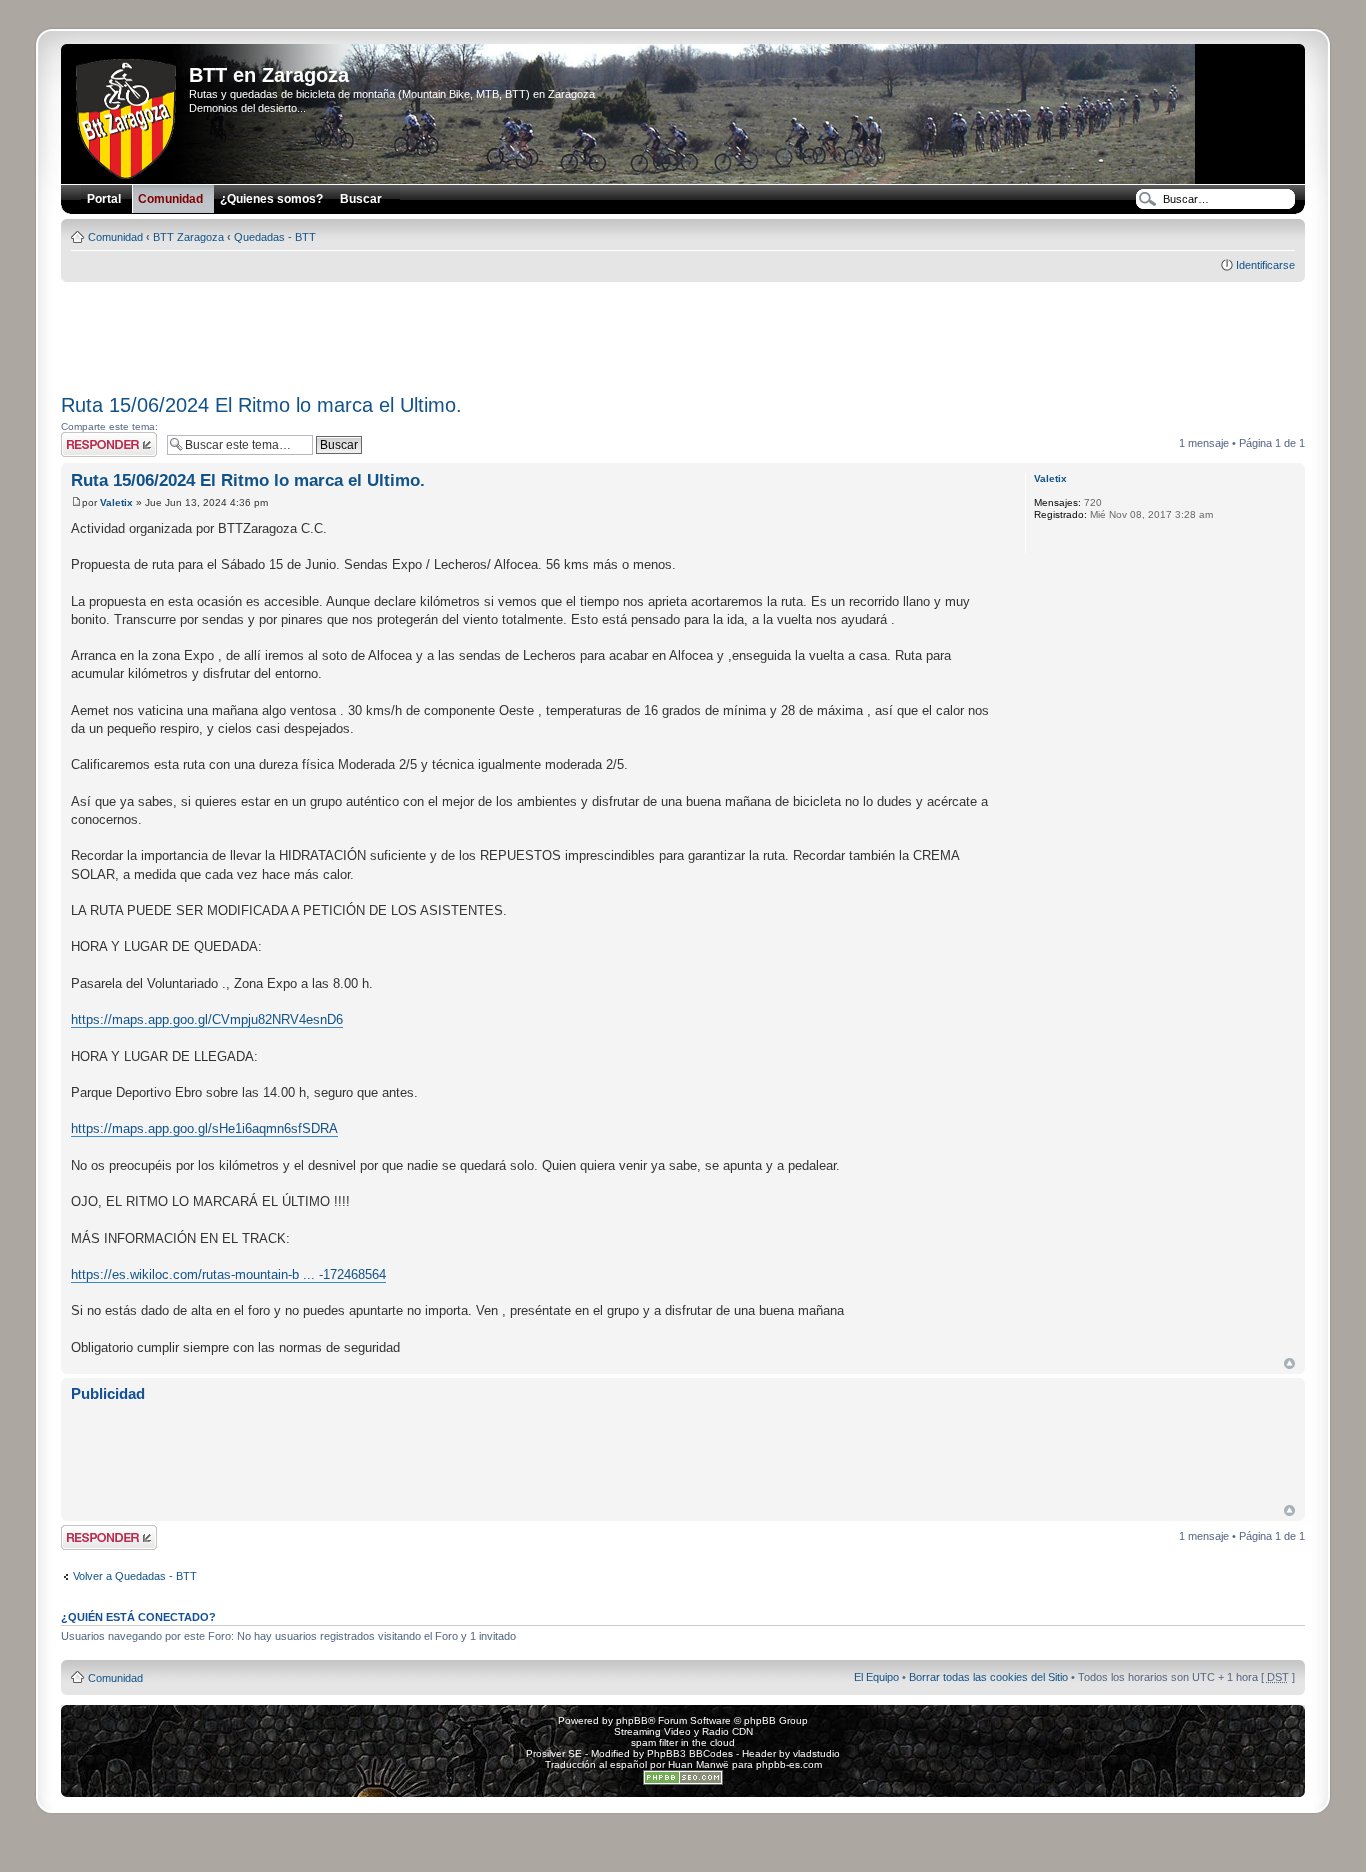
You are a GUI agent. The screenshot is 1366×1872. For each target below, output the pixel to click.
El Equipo (876, 1677)
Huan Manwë (698, 1764)
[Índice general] (127, 115)
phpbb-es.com (789, 1764)
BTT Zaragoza (188, 237)
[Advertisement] (683, 331)
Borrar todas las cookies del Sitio (988, 1677)
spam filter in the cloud (683, 1742)
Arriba (1289, 1363)
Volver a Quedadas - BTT (135, 1576)
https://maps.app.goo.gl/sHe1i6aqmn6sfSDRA (204, 1128)
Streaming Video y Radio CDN (683, 1731)
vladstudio (816, 1753)
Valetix (116, 502)
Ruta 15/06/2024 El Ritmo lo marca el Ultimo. (261, 405)
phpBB (632, 1720)
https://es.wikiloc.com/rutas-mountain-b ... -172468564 (228, 1274)
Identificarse (1265, 265)
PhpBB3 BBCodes (690, 1753)
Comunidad (115, 237)
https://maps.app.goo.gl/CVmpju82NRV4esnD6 (207, 1019)
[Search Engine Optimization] (683, 1781)
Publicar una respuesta (91, 444)
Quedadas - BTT (275, 237)
